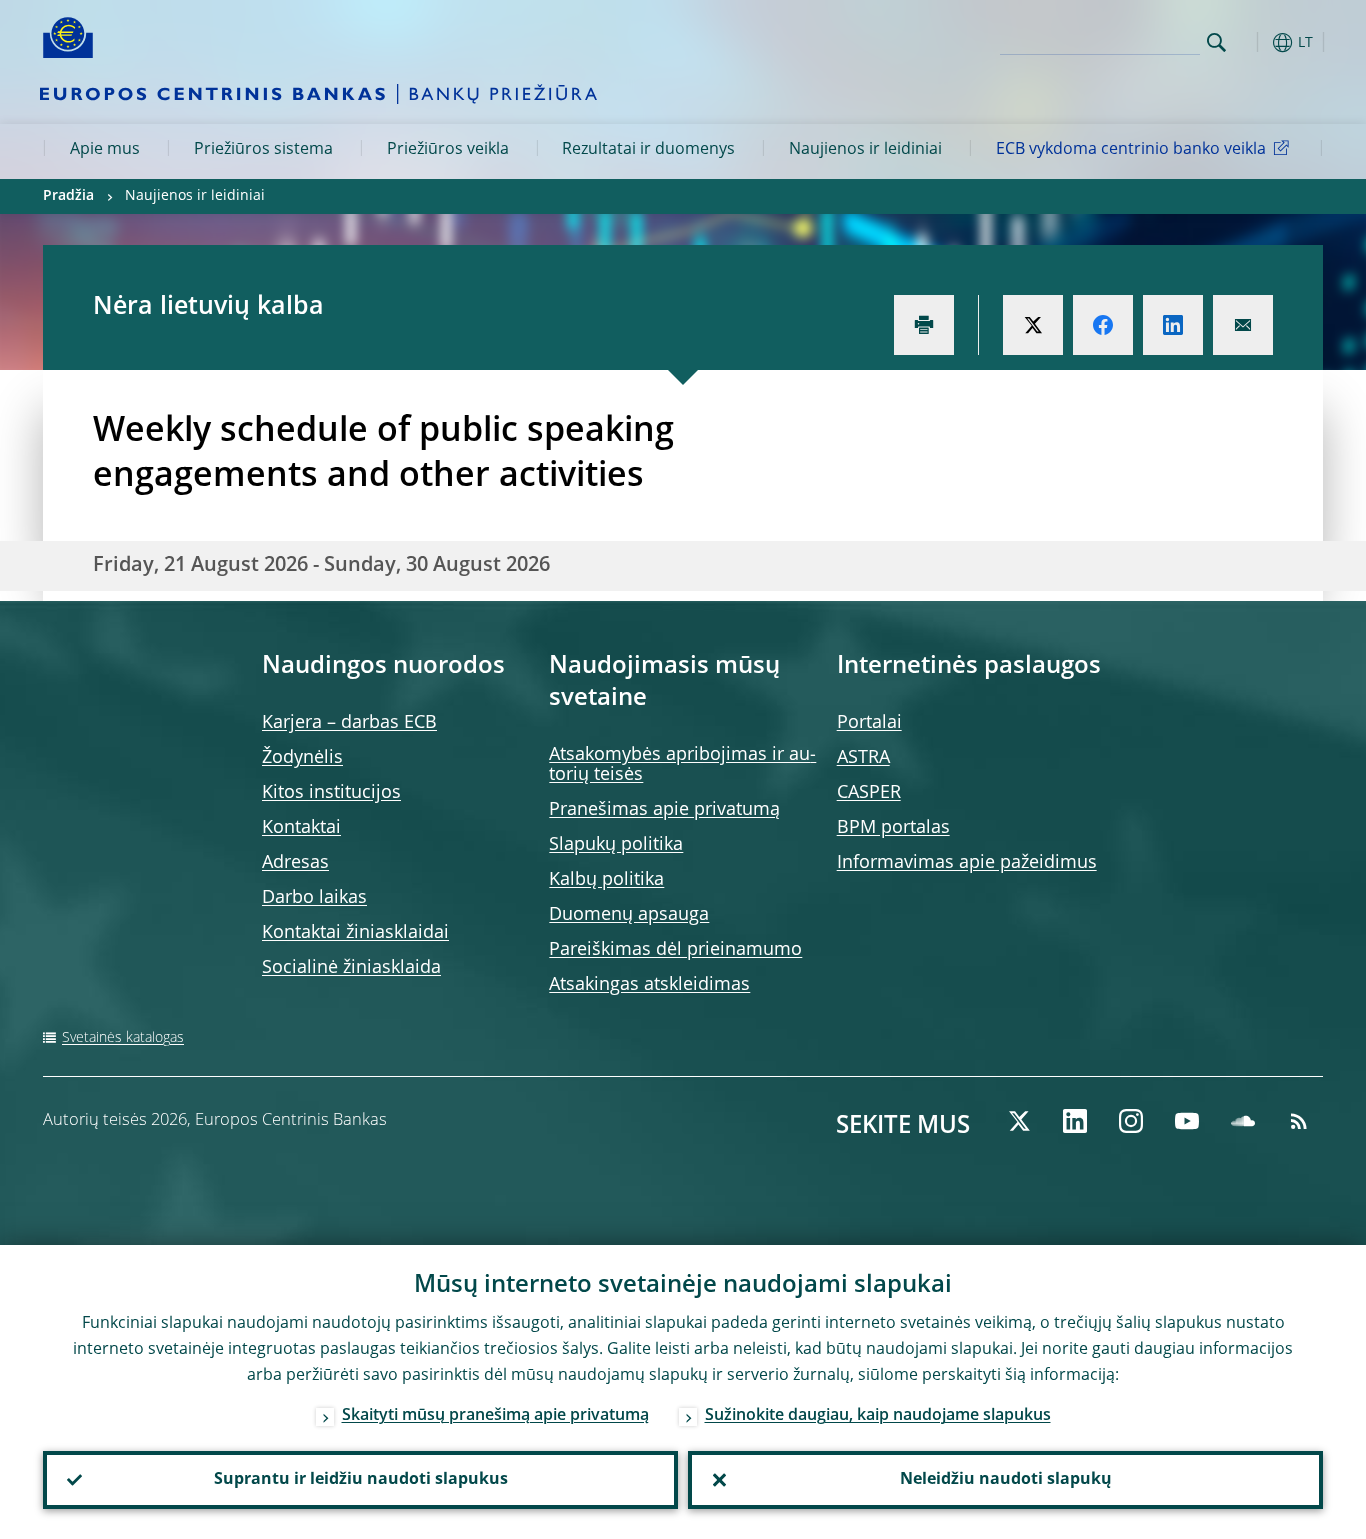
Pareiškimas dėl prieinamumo (675, 950)
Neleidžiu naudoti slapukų (1006, 1480)
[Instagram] (1131, 1121)
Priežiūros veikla (448, 150)
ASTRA (863, 758)
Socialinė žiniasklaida (351, 968)
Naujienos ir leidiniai (865, 150)
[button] (1253, 42)
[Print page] (924, 325)
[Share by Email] (1243, 325)
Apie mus (105, 150)
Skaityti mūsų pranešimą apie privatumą (495, 1416)
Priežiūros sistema (263, 150)
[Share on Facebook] (1103, 325)
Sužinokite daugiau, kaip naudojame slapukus (878, 1416)
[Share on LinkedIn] (1173, 325)
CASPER (869, 793)
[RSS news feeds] (1299, 1121)
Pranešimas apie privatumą (664, 810)
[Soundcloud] (1243, 1121)
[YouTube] (1187, 1121)
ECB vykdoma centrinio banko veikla (1131, 150)
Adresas (295, 863)
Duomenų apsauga (629, 915)
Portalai (869, 723)
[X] (1019, 1121)
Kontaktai (301, 828)
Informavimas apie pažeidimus (967, 863)
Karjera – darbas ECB (349, 723)
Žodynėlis (302, 758)
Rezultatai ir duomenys (648, 150)
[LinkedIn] (1075, 1121)
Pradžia (68, 196)
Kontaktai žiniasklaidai (355, 933)
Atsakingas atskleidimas (649, 985)
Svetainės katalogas (123, 1038)
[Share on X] (1033, 325)
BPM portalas (893, 828)
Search (1216, 42)
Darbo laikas (314, 898)
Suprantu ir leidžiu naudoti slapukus (361, 1480)
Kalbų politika (606, 880)
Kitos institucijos (331, 793)
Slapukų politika (616, 845)
